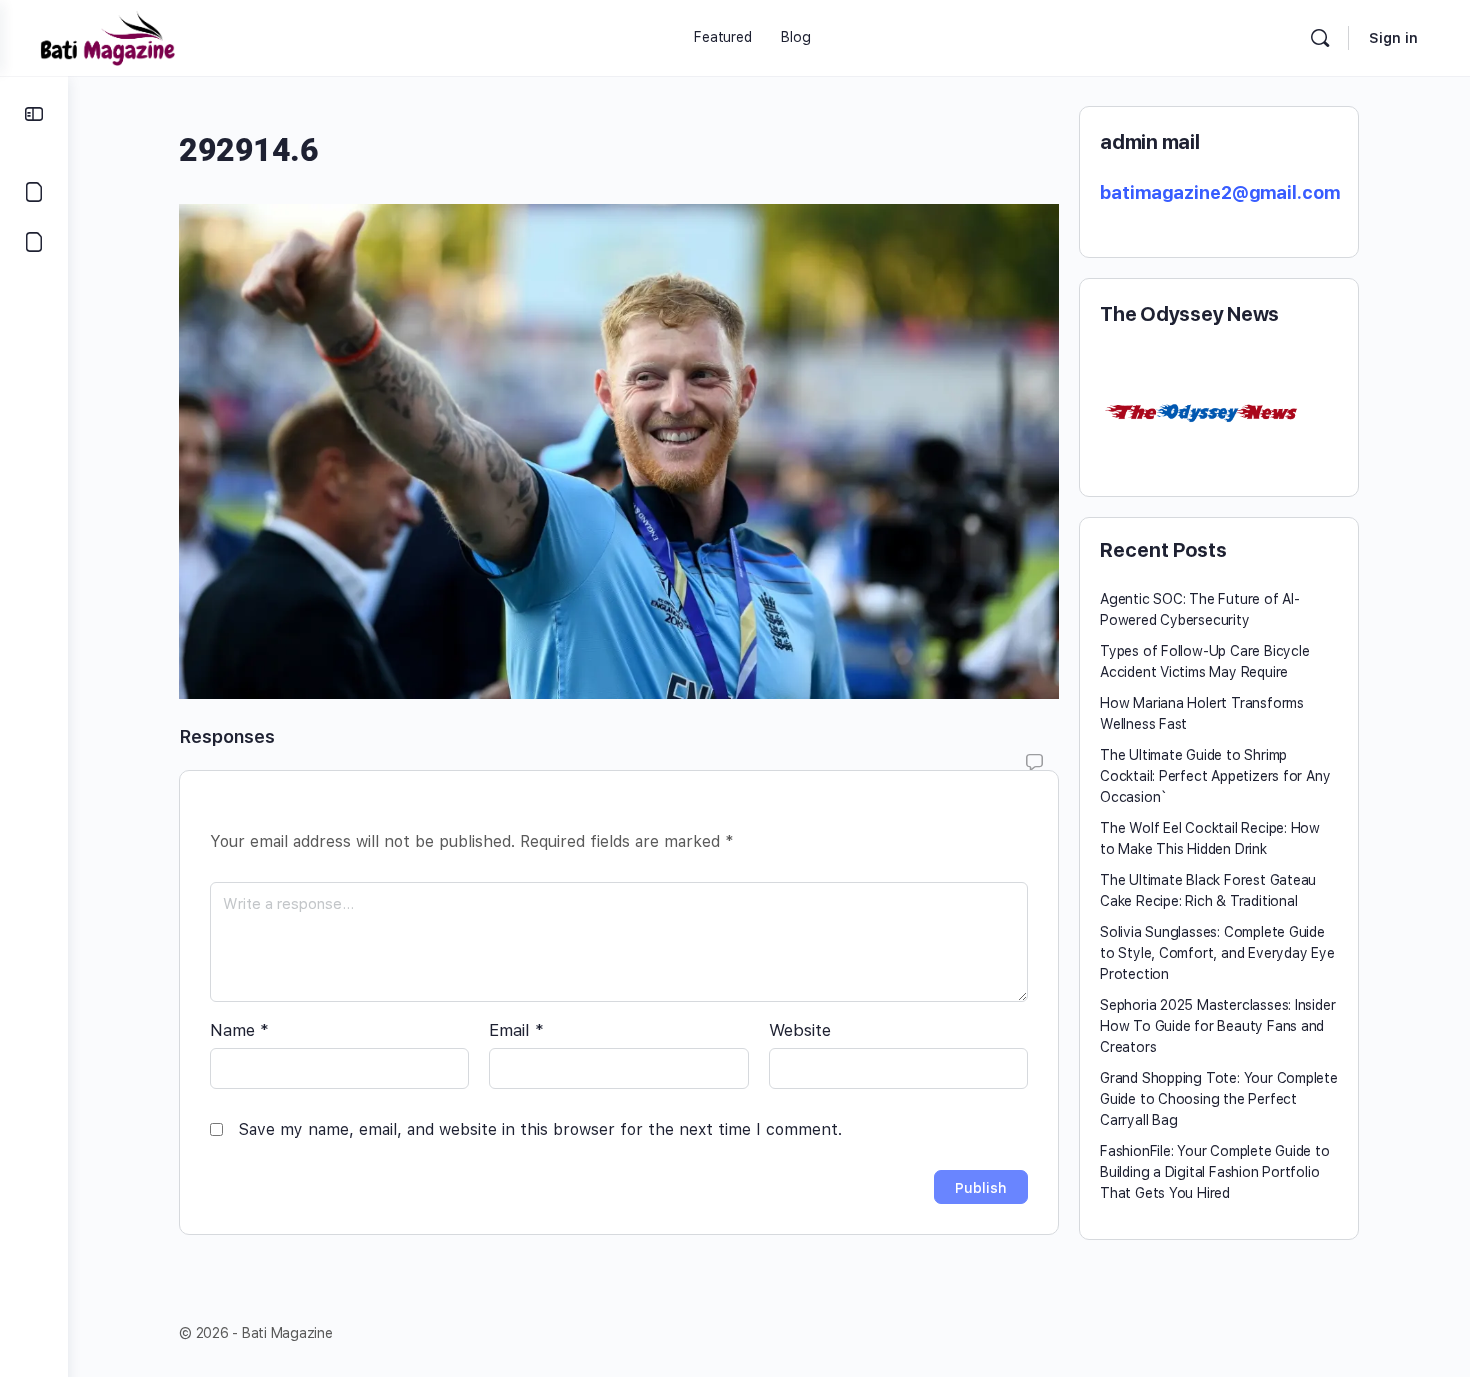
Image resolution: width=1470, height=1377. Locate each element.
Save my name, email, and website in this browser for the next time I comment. (540, 1129)
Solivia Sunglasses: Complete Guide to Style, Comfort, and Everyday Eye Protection (1217, 953)
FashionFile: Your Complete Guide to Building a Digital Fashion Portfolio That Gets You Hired (1215, 1172)
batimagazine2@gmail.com (1220, 192)
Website (800, 1030)
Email (516, 1030)
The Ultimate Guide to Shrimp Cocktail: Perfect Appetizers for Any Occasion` (1215, 776)
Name (239, 1030)
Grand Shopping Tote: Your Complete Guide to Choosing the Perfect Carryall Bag (1219, 1099)
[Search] (1320, 38)
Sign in (1393, 38)
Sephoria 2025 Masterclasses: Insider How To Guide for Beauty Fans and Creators (1217, 1026)
